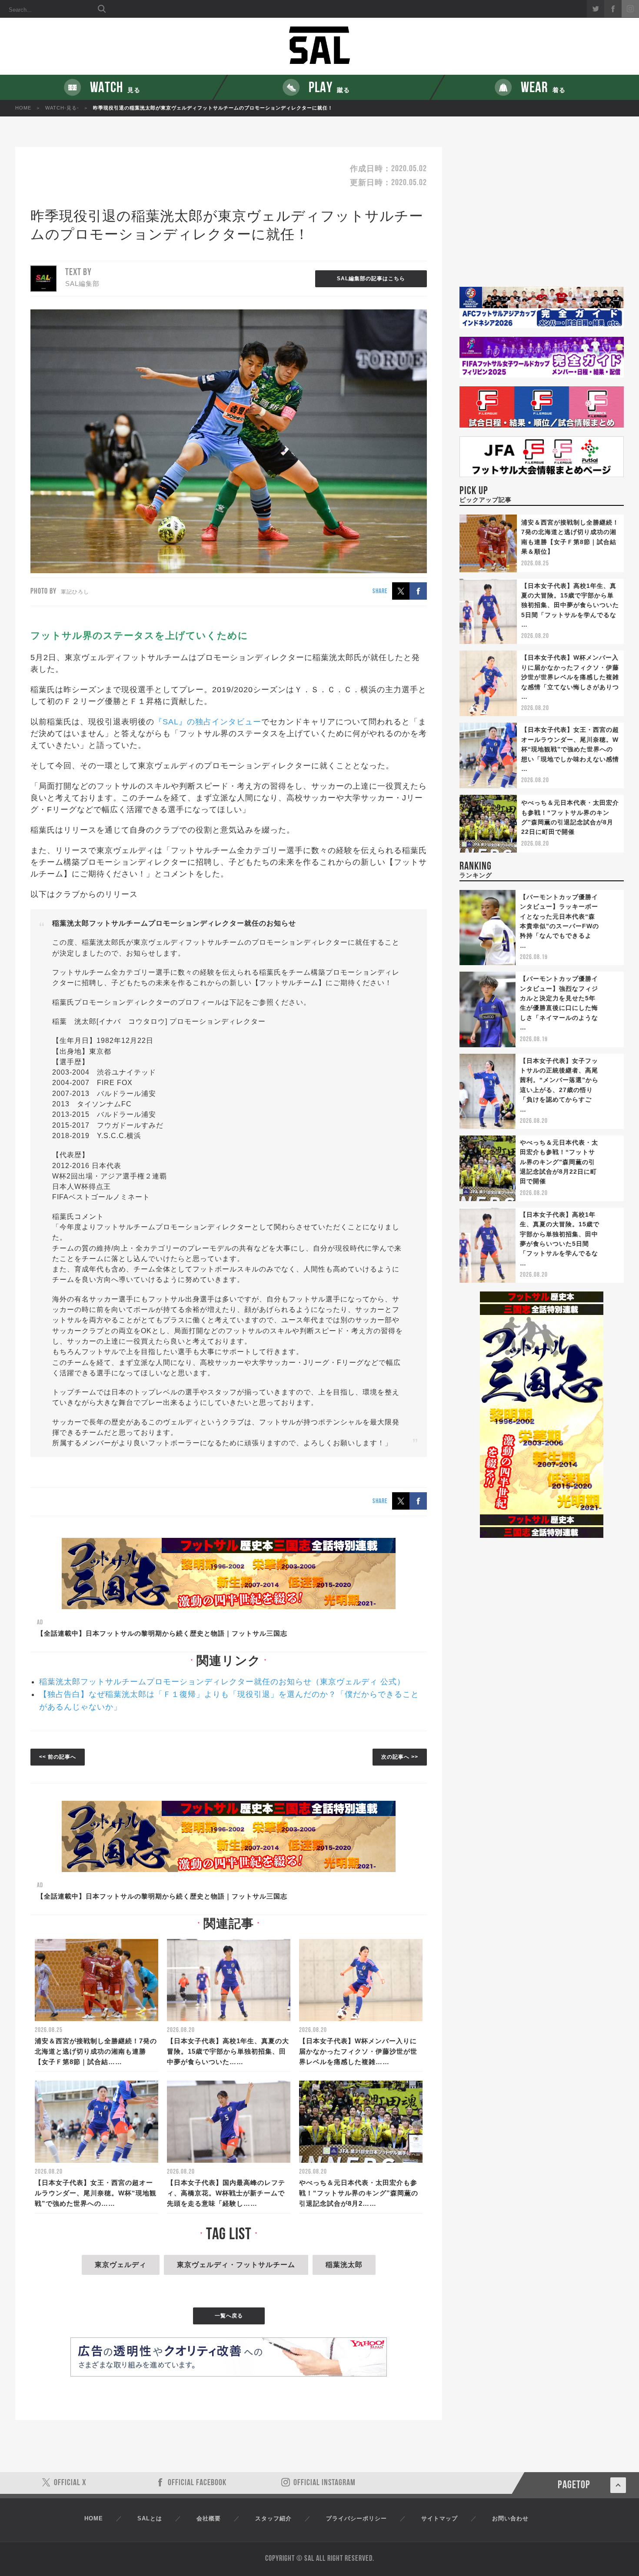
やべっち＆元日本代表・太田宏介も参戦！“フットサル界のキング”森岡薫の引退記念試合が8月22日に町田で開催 (559, 1162)
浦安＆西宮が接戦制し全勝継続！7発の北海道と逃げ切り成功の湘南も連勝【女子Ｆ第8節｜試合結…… (96, 2051)
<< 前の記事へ (58, 1757)
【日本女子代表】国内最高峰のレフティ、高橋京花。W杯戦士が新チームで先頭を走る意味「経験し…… (226, 2193)
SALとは (150, 2518)
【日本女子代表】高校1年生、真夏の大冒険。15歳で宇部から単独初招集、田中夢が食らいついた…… (228, 2051)
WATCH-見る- (62, 108)
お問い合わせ (510, 2518)
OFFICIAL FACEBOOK (197, 2483)
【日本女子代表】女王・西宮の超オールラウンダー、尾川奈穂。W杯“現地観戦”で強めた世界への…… (96, 2193)
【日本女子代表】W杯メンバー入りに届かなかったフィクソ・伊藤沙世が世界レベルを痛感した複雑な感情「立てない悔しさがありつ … (570, 677)
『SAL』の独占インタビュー (208, 722)
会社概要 (209, 2518)
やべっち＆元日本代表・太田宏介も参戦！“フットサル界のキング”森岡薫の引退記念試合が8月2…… (359, 2193)
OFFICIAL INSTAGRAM (324, 2483)
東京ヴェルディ (121, 2265)
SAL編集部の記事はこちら (371, 279)
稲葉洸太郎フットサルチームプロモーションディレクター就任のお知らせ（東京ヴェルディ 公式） (222, 1682)
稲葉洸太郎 (344, 2265)
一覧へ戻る (229, 2316)
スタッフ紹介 (273, 2518)
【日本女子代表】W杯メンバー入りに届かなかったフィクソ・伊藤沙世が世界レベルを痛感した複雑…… (358, 2051)
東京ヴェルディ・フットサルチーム (236, 2265)
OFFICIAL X (70, 2483)
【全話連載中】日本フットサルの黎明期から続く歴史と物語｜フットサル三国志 (162, 1633)
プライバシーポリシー (356, 2518)
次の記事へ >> (400, 1757)
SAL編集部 (82, 284)
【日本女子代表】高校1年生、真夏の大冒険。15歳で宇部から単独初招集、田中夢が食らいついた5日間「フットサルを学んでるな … (570, 605)
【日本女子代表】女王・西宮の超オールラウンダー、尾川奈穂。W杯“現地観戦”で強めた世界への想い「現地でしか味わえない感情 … (570, 749)
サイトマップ (439, 2518)
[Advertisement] (542, 217)
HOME (23, 108)
